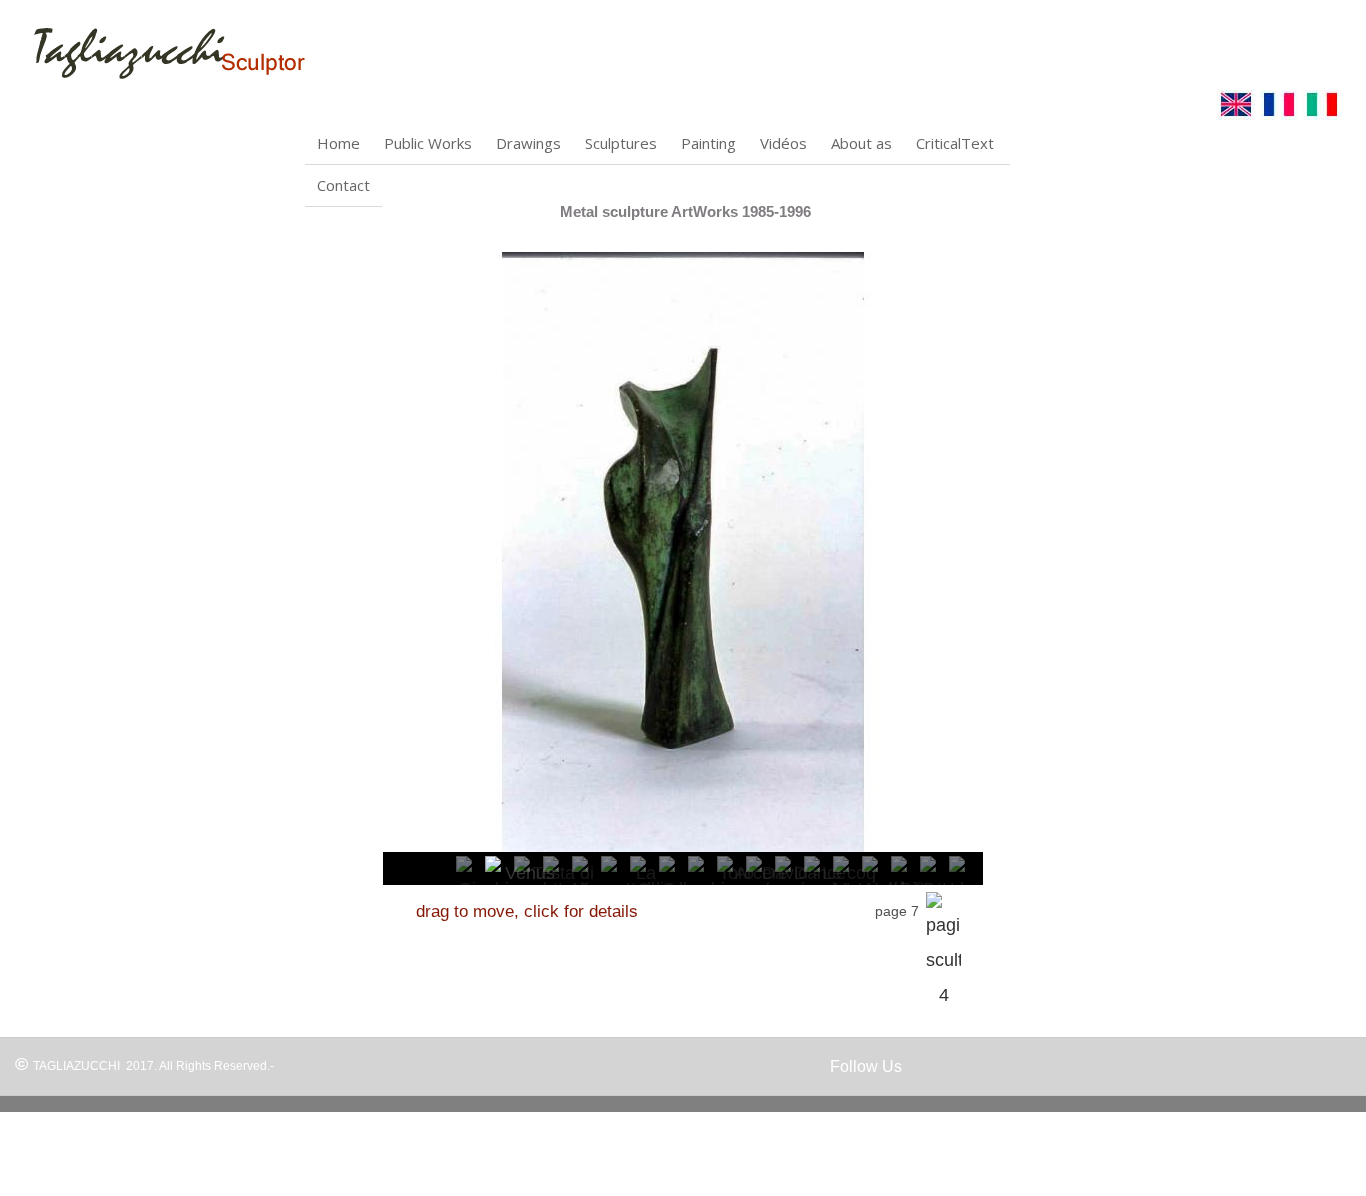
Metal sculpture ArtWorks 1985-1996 (685, 211)
